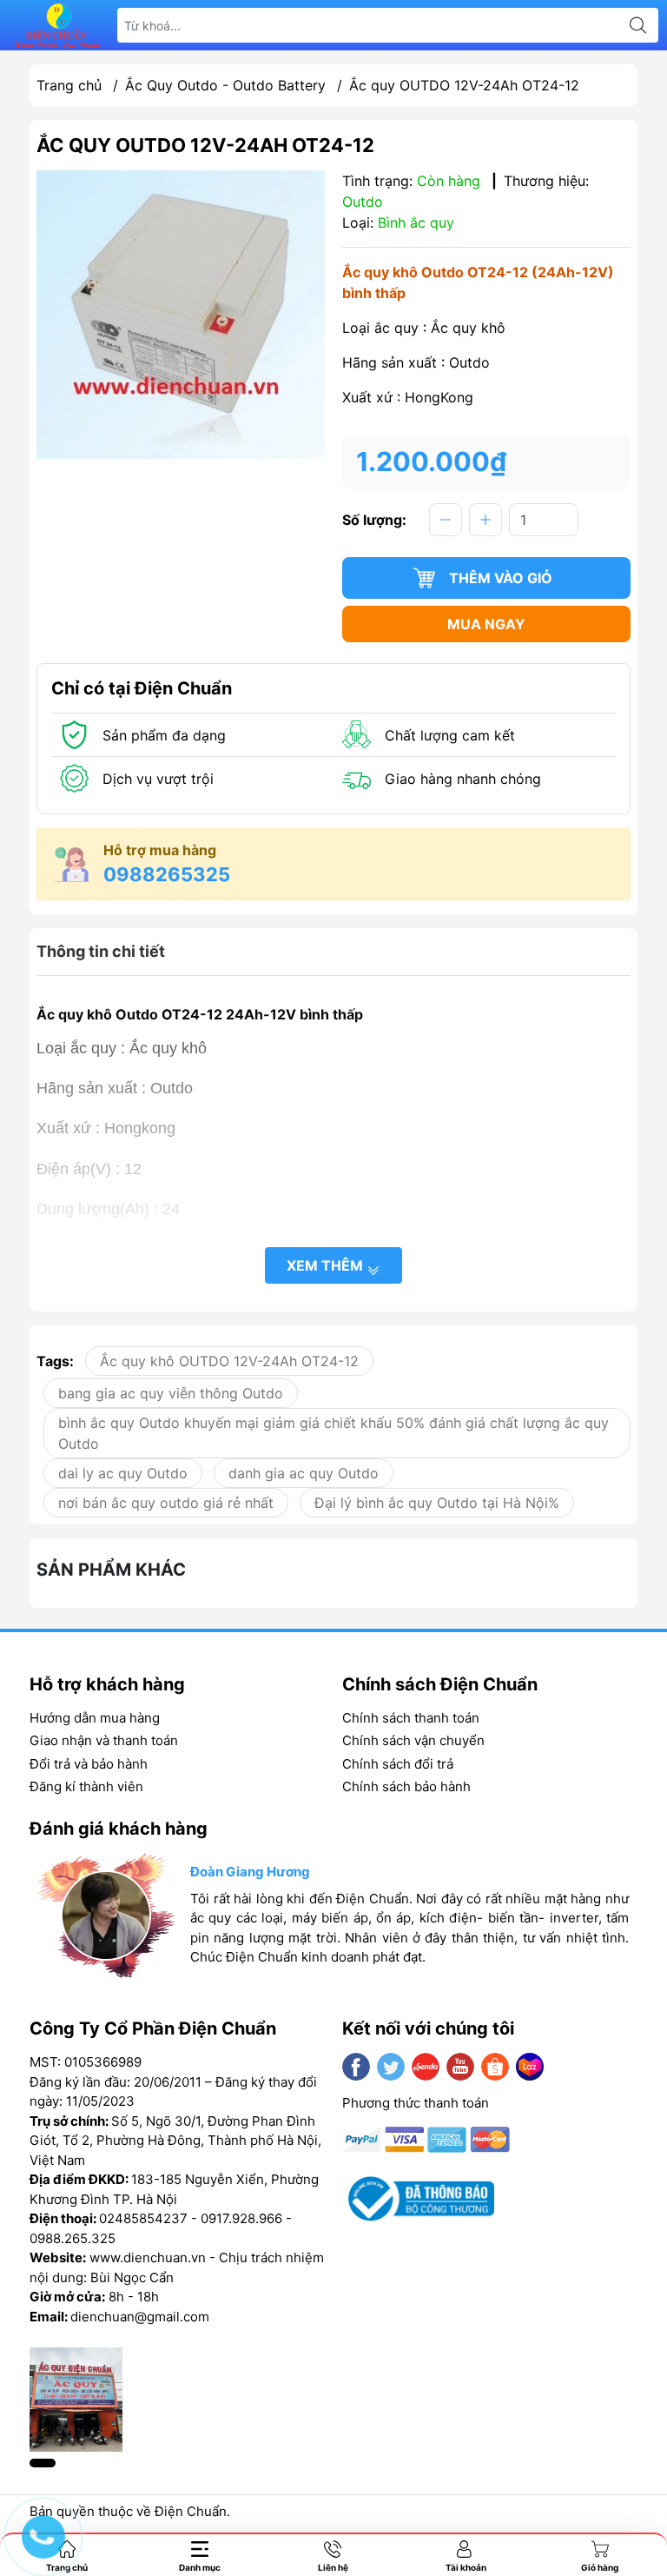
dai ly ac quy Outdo (123, 1473)
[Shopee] (495, 2067)
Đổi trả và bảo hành (89, 1764)
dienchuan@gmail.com (140, 2317)
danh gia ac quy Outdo (304, 1473)
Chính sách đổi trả (398, 1764)
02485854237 (143, 2218)
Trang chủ (69, 85)
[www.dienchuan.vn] (57, 26)
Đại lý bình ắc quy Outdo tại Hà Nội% (437, 1503)
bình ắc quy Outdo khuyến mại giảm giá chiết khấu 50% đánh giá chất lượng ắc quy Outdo (333, 1433)
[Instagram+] (426, 2067)
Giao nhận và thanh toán (104, 1740)
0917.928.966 (241, 2218)
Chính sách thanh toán (411, 1718)
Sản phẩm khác (111, 1570)
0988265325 (167, 874)
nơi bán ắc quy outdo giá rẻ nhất (166, 1503)
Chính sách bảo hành (406, 1786)
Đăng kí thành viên (86, 1786)
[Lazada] (530, 2067)
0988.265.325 (73, 2238)
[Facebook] (356, 2067)
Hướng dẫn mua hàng (95, 1718)
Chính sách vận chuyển (413, 1740)
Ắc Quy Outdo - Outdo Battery (225, 85)
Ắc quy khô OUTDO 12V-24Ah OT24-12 (229, 1361)
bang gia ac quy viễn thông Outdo (171, 1393)
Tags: (55, 1361)
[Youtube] (460, 2067)
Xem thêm (327, 1265)
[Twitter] (391, 2067)
